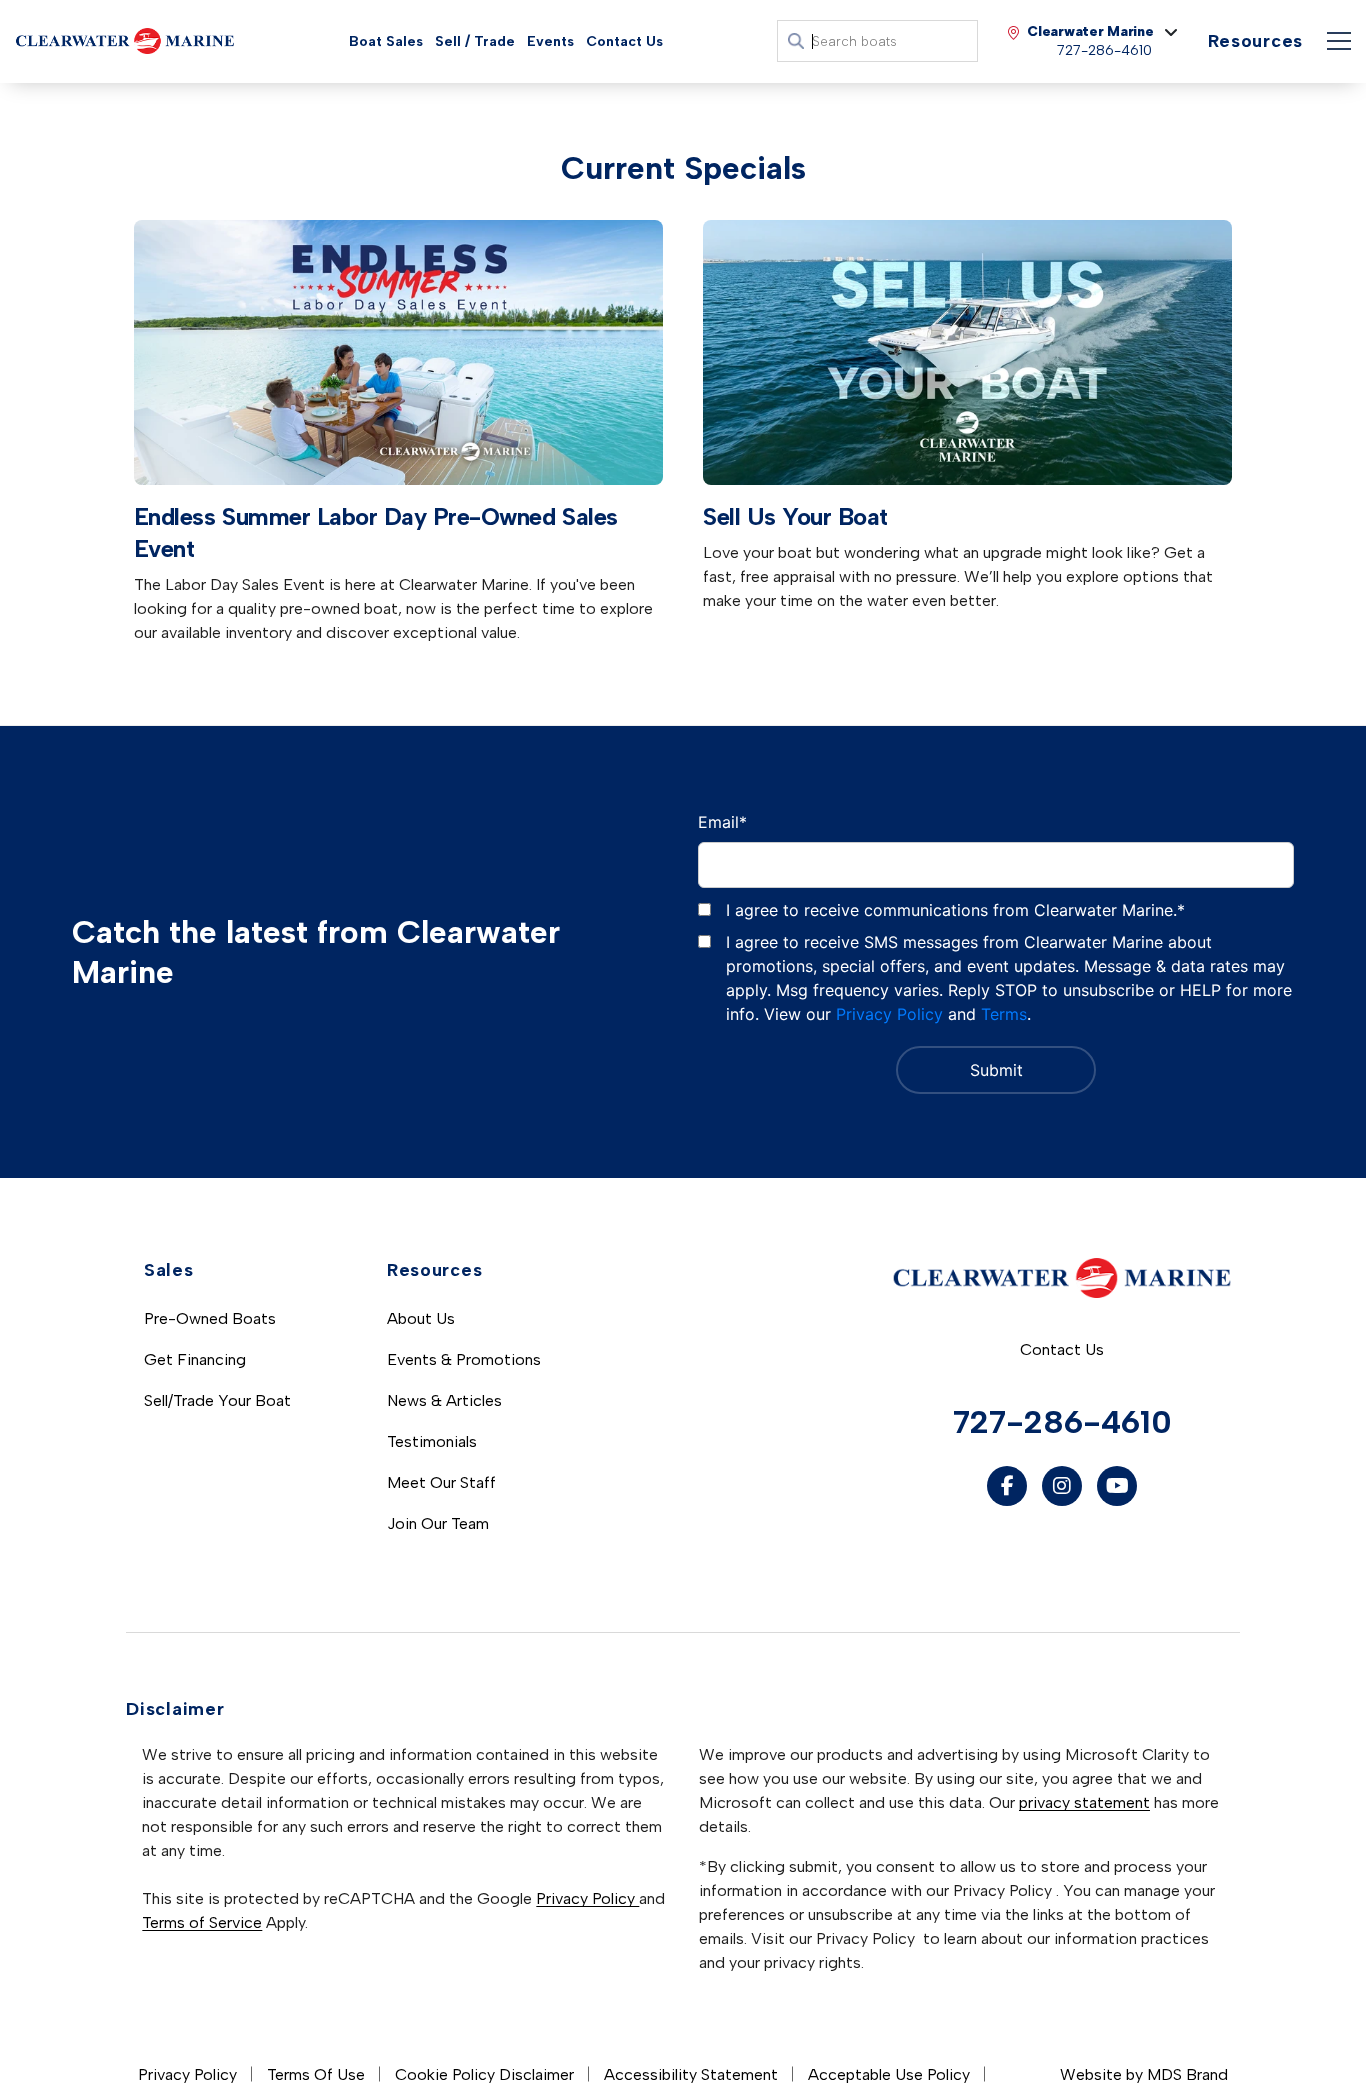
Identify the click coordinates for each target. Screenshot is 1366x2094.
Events (550, 41)
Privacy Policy (889, 1014)
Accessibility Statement (691, 2074)
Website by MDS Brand (1144, 2074)
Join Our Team (438, 1523)
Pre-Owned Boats (210, 1318)
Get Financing (195, 1359)
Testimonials (432, 1441)
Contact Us (624, 41)
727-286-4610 (1062, 1422)
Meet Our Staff (441, 1482)
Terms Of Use (316, 2074)
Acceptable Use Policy (889, 2074)
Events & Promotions (464, 1359)
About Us (421, 1318)
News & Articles (444, 1400)
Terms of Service (202, 1922)
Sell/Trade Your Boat (217, 1400)
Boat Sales (386, 41)
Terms (1004, 1014)
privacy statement (1084, 1802)
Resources (1255, 41)
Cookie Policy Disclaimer (484, 2074)
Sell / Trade (475, 41)
